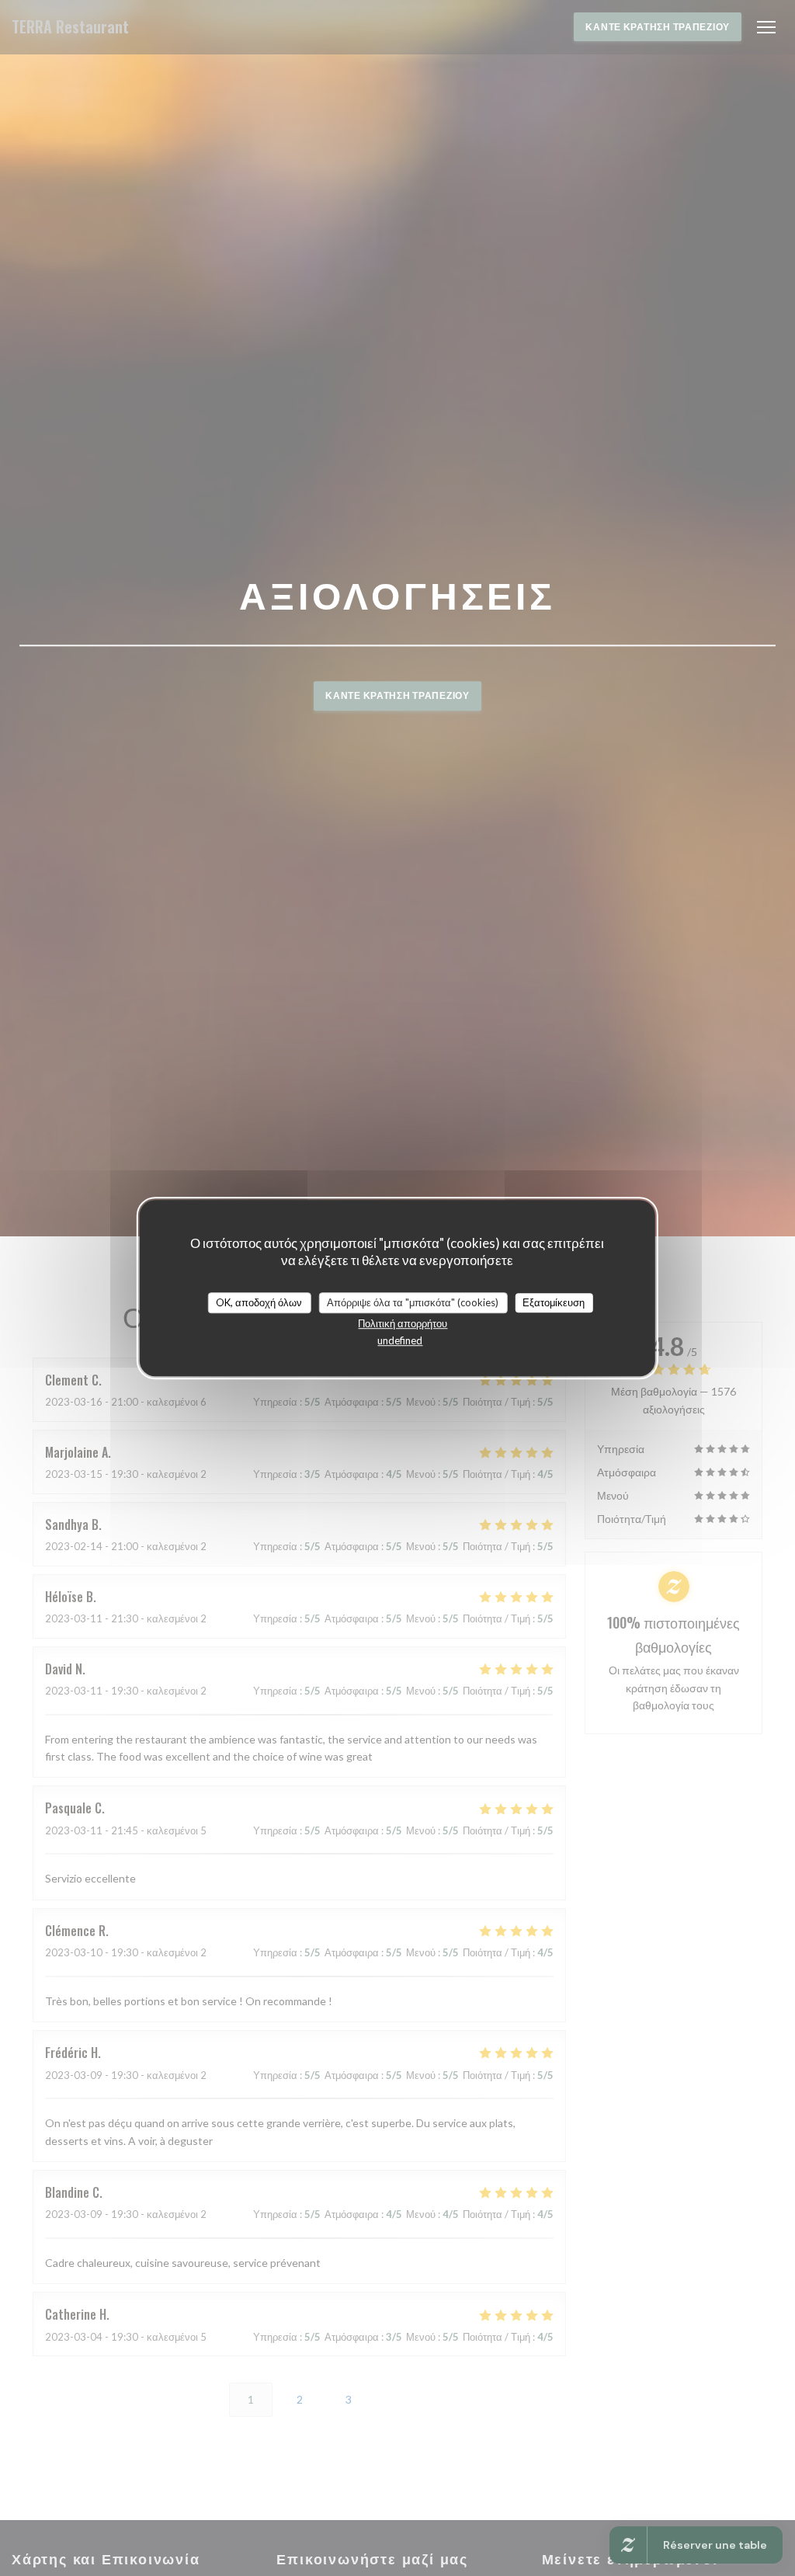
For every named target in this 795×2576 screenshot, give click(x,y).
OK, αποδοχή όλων (259, 1302)
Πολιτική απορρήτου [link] (403, 1323)
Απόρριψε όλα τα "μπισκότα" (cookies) (413, 1302)
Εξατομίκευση (554, 1302)
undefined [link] (400, 1340)
